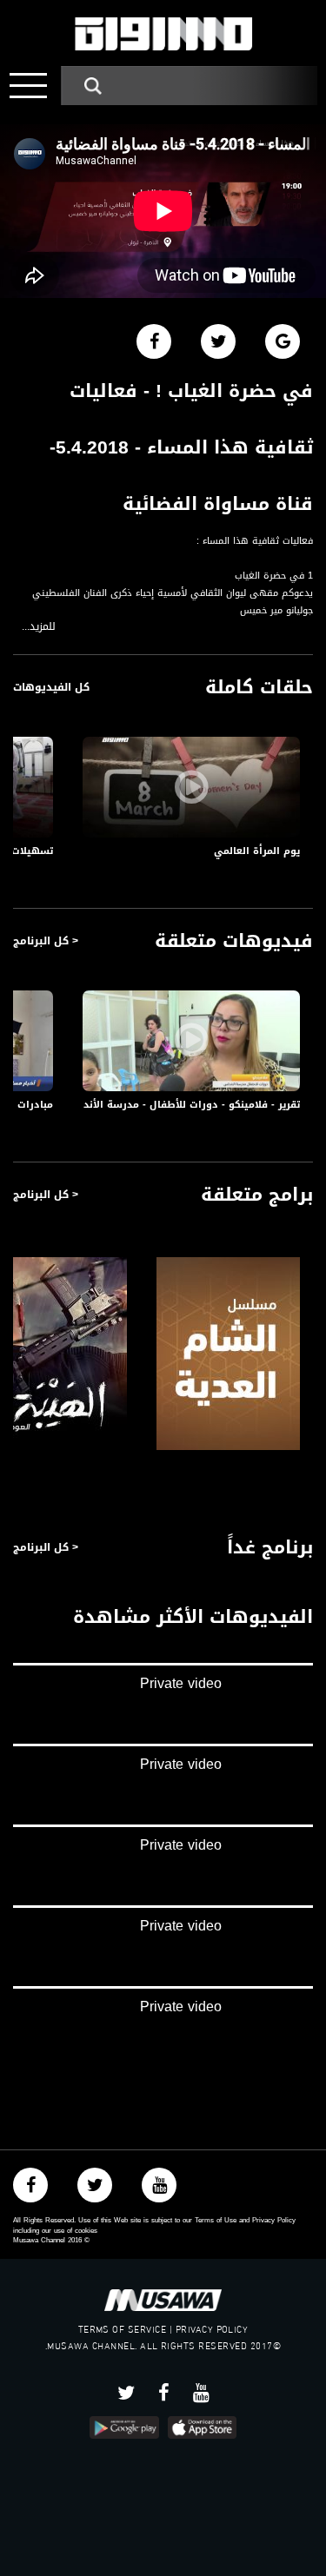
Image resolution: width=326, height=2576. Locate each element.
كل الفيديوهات (51, 687)
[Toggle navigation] (28, 86)
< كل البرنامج (46, 941)
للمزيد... (39, 627)
